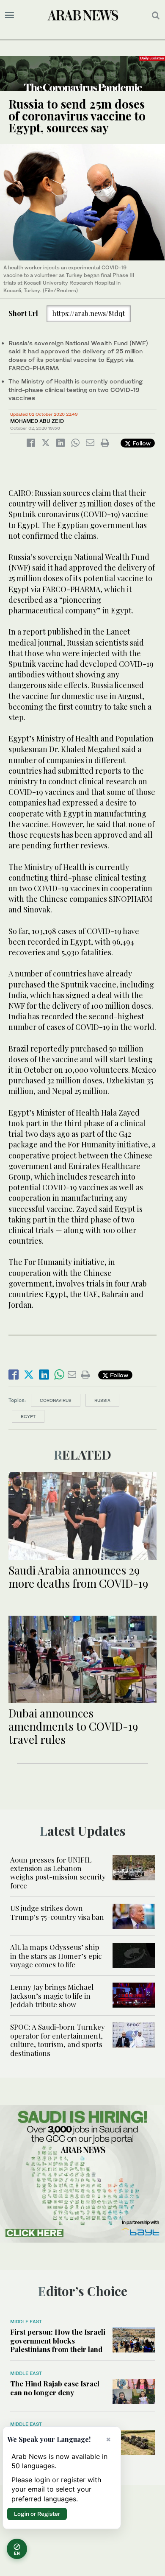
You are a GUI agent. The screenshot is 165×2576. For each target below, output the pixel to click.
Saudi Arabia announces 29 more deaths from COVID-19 (78, 1577)
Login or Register (37, 2514)
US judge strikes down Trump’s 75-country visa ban (57, 1912)
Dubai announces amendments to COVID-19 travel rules (73, 1726)
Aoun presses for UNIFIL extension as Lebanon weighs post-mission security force (58, 1873)
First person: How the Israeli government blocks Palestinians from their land (58, 2340)
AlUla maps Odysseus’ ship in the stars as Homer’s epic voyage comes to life (56, 1956)
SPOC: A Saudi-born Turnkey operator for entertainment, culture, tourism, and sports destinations (58, 2040)
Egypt (28, 1416)
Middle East (26, 2321)
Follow (141, 443)
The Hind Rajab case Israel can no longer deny (55, 2388)
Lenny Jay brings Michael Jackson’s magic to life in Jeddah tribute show (52, 1996)
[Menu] (10, 15)
